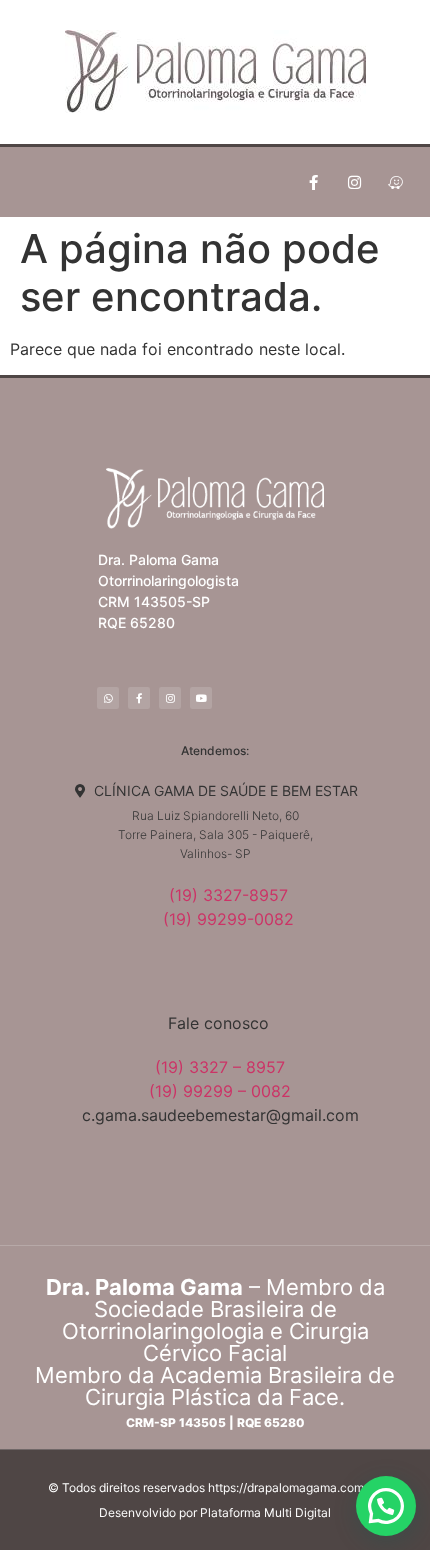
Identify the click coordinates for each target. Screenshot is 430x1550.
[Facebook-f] (313, 182)
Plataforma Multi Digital (265, 1512)
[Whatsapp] (108, 698)
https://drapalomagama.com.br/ (295, 1487)
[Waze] (395, 182)
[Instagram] (354, 182)
